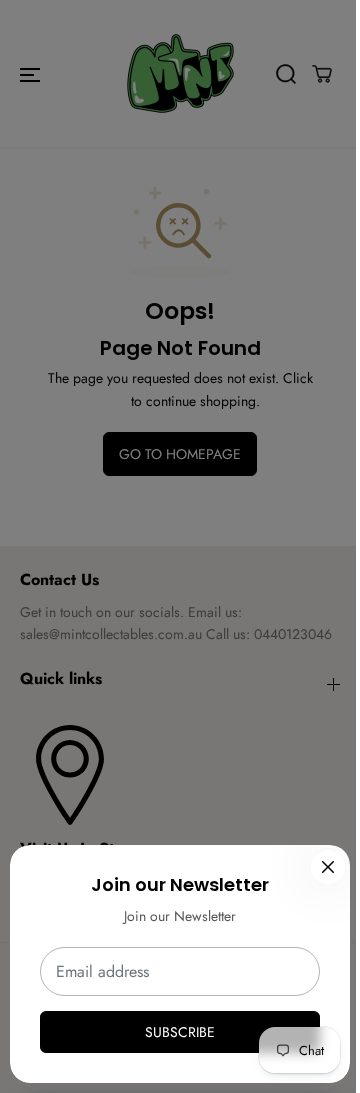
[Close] (328, 867)
